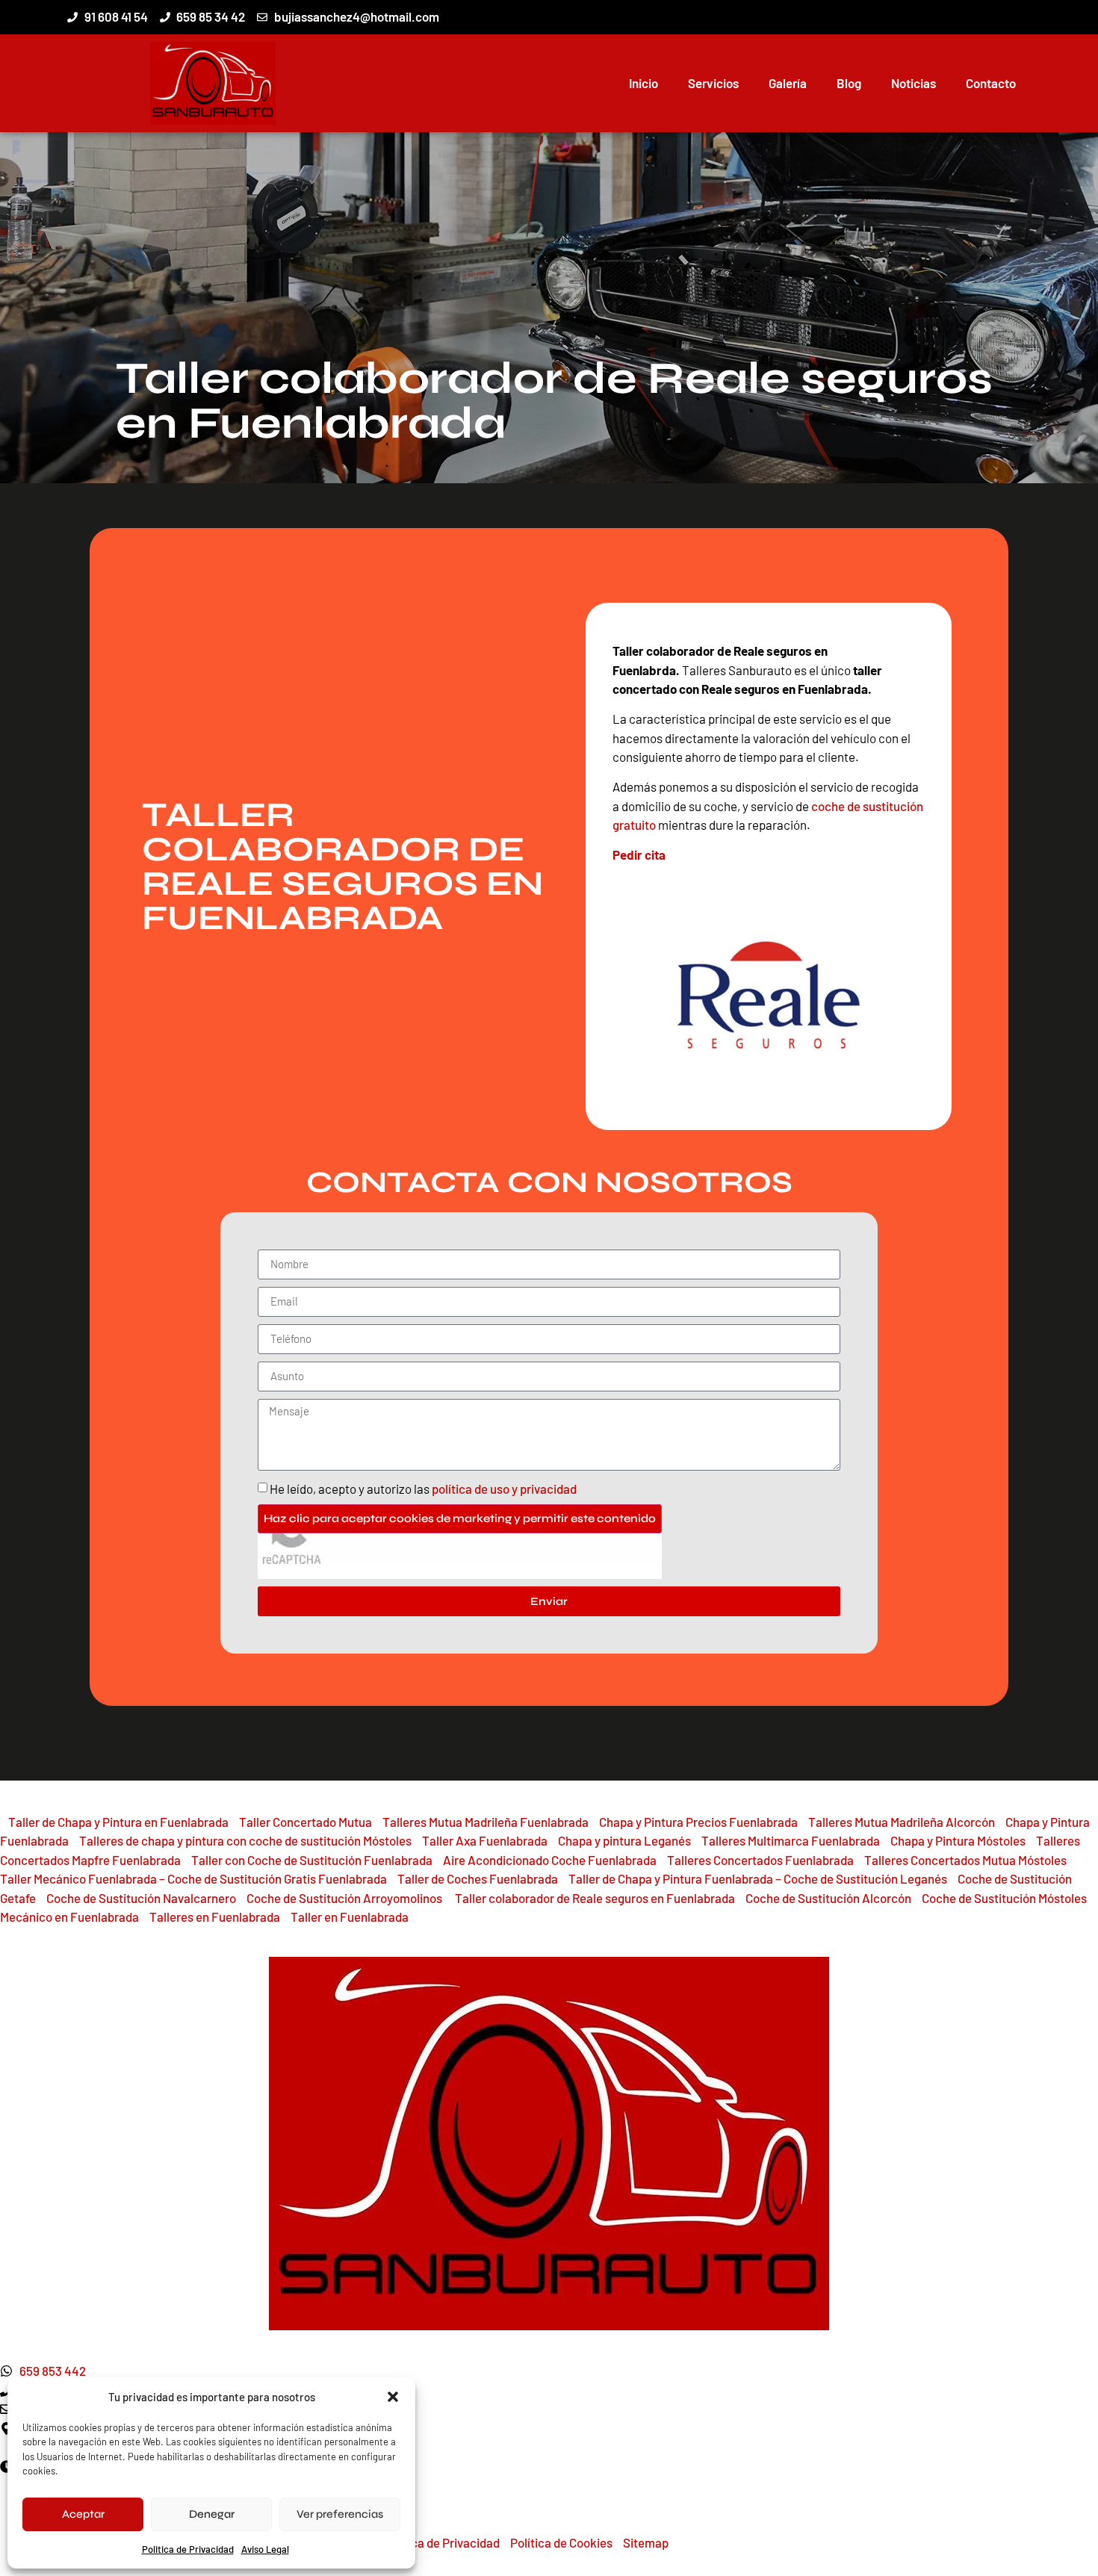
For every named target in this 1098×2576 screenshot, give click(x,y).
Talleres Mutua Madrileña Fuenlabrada (486, 1822)
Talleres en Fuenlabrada (215, 1917)
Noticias (914, 83)
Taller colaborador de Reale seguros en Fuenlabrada (596, 1898)
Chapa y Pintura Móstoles (958, 1840)
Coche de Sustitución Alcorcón (828, 1898)
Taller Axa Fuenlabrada (485, 1840)
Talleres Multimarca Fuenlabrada (791, 1840)
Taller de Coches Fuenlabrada (478, 1878)
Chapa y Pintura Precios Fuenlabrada (698, 1822)
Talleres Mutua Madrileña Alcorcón (902, 1822)
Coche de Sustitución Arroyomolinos (345, 1898)
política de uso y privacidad (504, 1489)
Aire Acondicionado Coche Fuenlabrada (550, 1860)
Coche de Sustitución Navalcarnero (141, 1898)
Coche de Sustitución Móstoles (1004, 1898)
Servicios (713, 83)
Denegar (212, 2514)
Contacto (991, 83)
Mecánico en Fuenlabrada (69, 1917)
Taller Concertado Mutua (305, 1822)
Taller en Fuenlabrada (350, 1917)
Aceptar (83, 2514)
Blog (849, 83)
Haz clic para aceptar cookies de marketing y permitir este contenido (460, 1518)
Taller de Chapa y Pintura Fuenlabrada (671, 1878)
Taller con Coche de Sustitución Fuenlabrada (312, 1860)
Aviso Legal (265, 2549)
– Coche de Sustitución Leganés (860, 1878)
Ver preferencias (340, 2514)
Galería (788, 83)
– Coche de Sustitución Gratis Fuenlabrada (272, 1878)
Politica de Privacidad (188, 2549)
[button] (393, 2397)
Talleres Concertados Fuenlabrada (760, 1860)
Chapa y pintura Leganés (624, 1840)
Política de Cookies (561, 2542)
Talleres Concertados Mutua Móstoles (965, 1860)
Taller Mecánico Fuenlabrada (78, 1878)
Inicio (643, 83)
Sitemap (646, 2542)
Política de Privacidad (441, 2542)
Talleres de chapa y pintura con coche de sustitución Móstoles (245, 1840)
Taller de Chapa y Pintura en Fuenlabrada (118, 1822)
